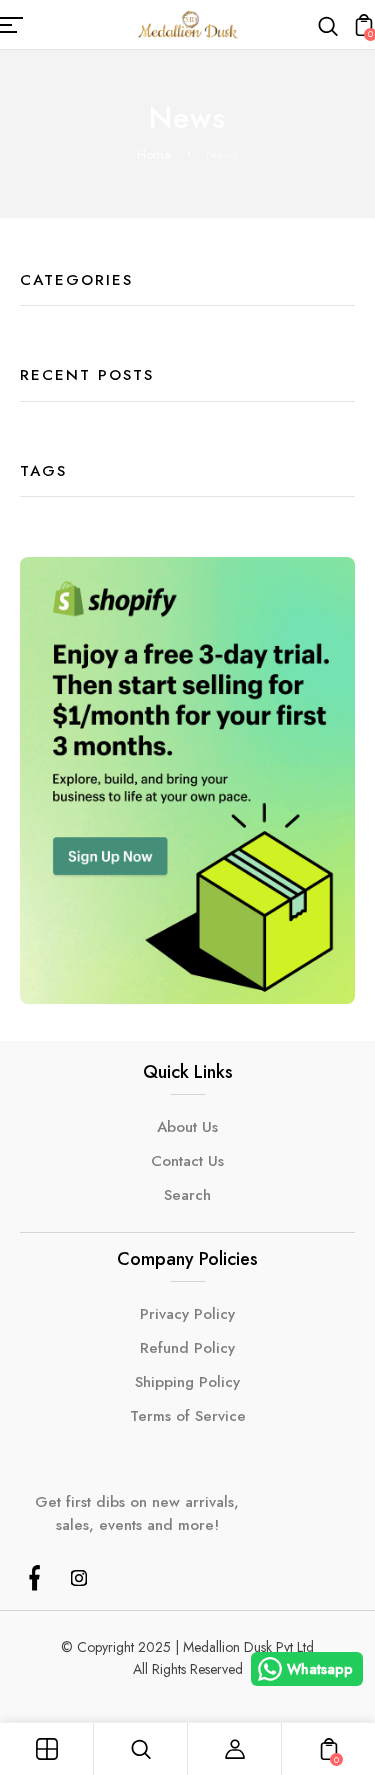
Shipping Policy (187, 1382)
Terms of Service (188, 1416)
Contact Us (187, 1161)
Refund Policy (187, 1348)
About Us (187, 1127)
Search (187, 1195)
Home (154, 154)
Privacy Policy (187, 1314)
